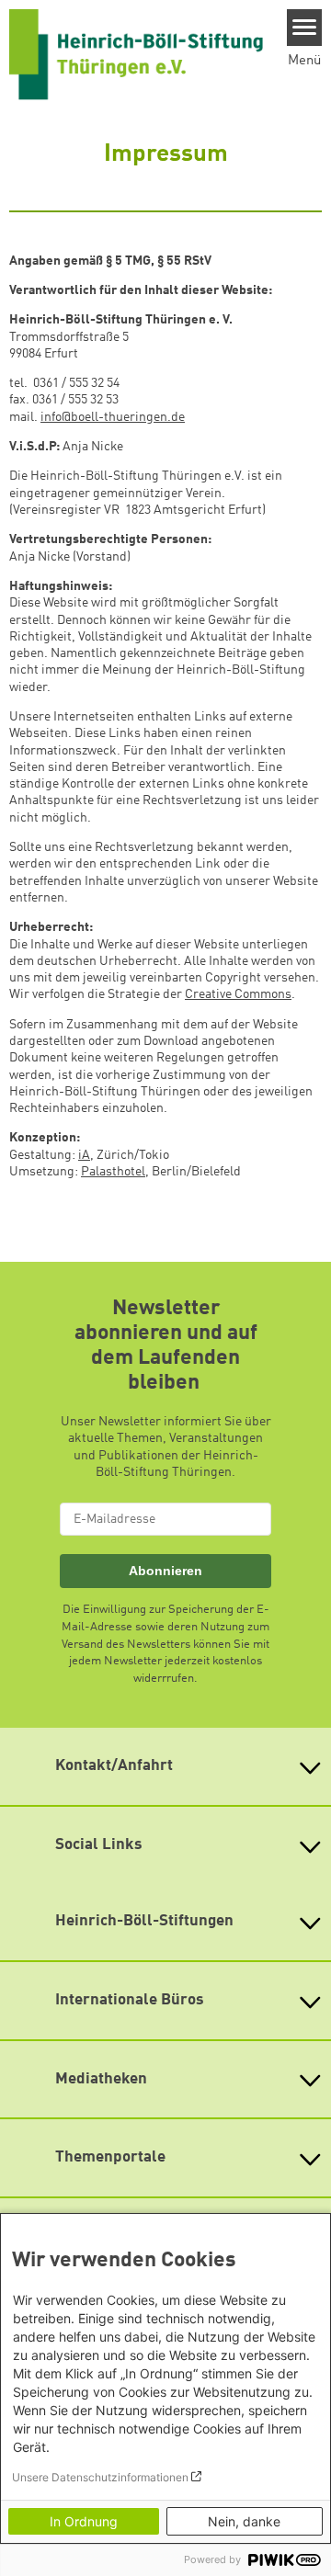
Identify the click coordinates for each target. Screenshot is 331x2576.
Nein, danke (244, 2521)
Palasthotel (113, 1172)
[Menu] (305, 28)
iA (84, 1155)
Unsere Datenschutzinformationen (100, 2477)
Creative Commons (238, 994)
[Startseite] (136, 54)
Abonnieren (165, 1571)
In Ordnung (84, 2521)
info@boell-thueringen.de (113, 417)
